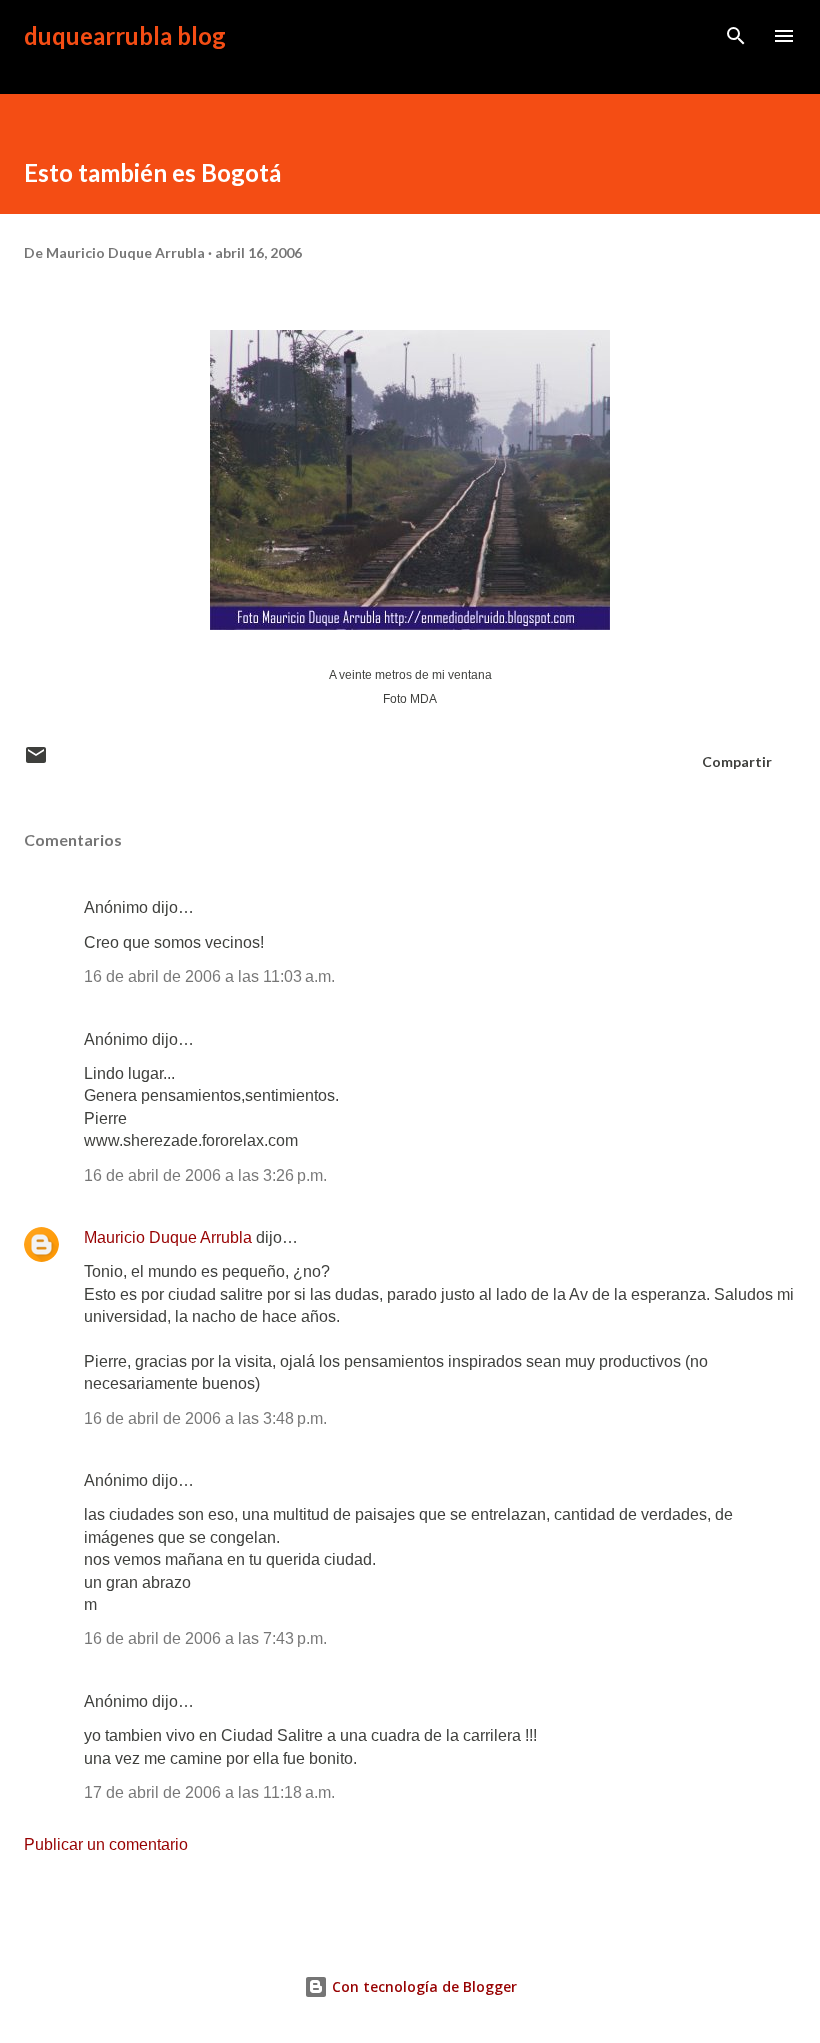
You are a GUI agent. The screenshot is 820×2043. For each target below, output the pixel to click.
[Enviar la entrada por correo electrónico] (36, 761)
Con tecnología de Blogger (422, 1986)
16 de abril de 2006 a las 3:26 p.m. (205, 1175)
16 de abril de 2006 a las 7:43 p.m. (205, 1638)
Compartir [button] (737, 761)
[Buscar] (736, 36)
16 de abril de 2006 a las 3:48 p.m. (205, 1418)
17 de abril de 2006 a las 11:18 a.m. (209, 1792)
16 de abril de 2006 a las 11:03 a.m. (209, 976)
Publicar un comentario (106, 1844)
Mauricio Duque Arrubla (168, 1237)
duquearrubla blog (125, 35)
